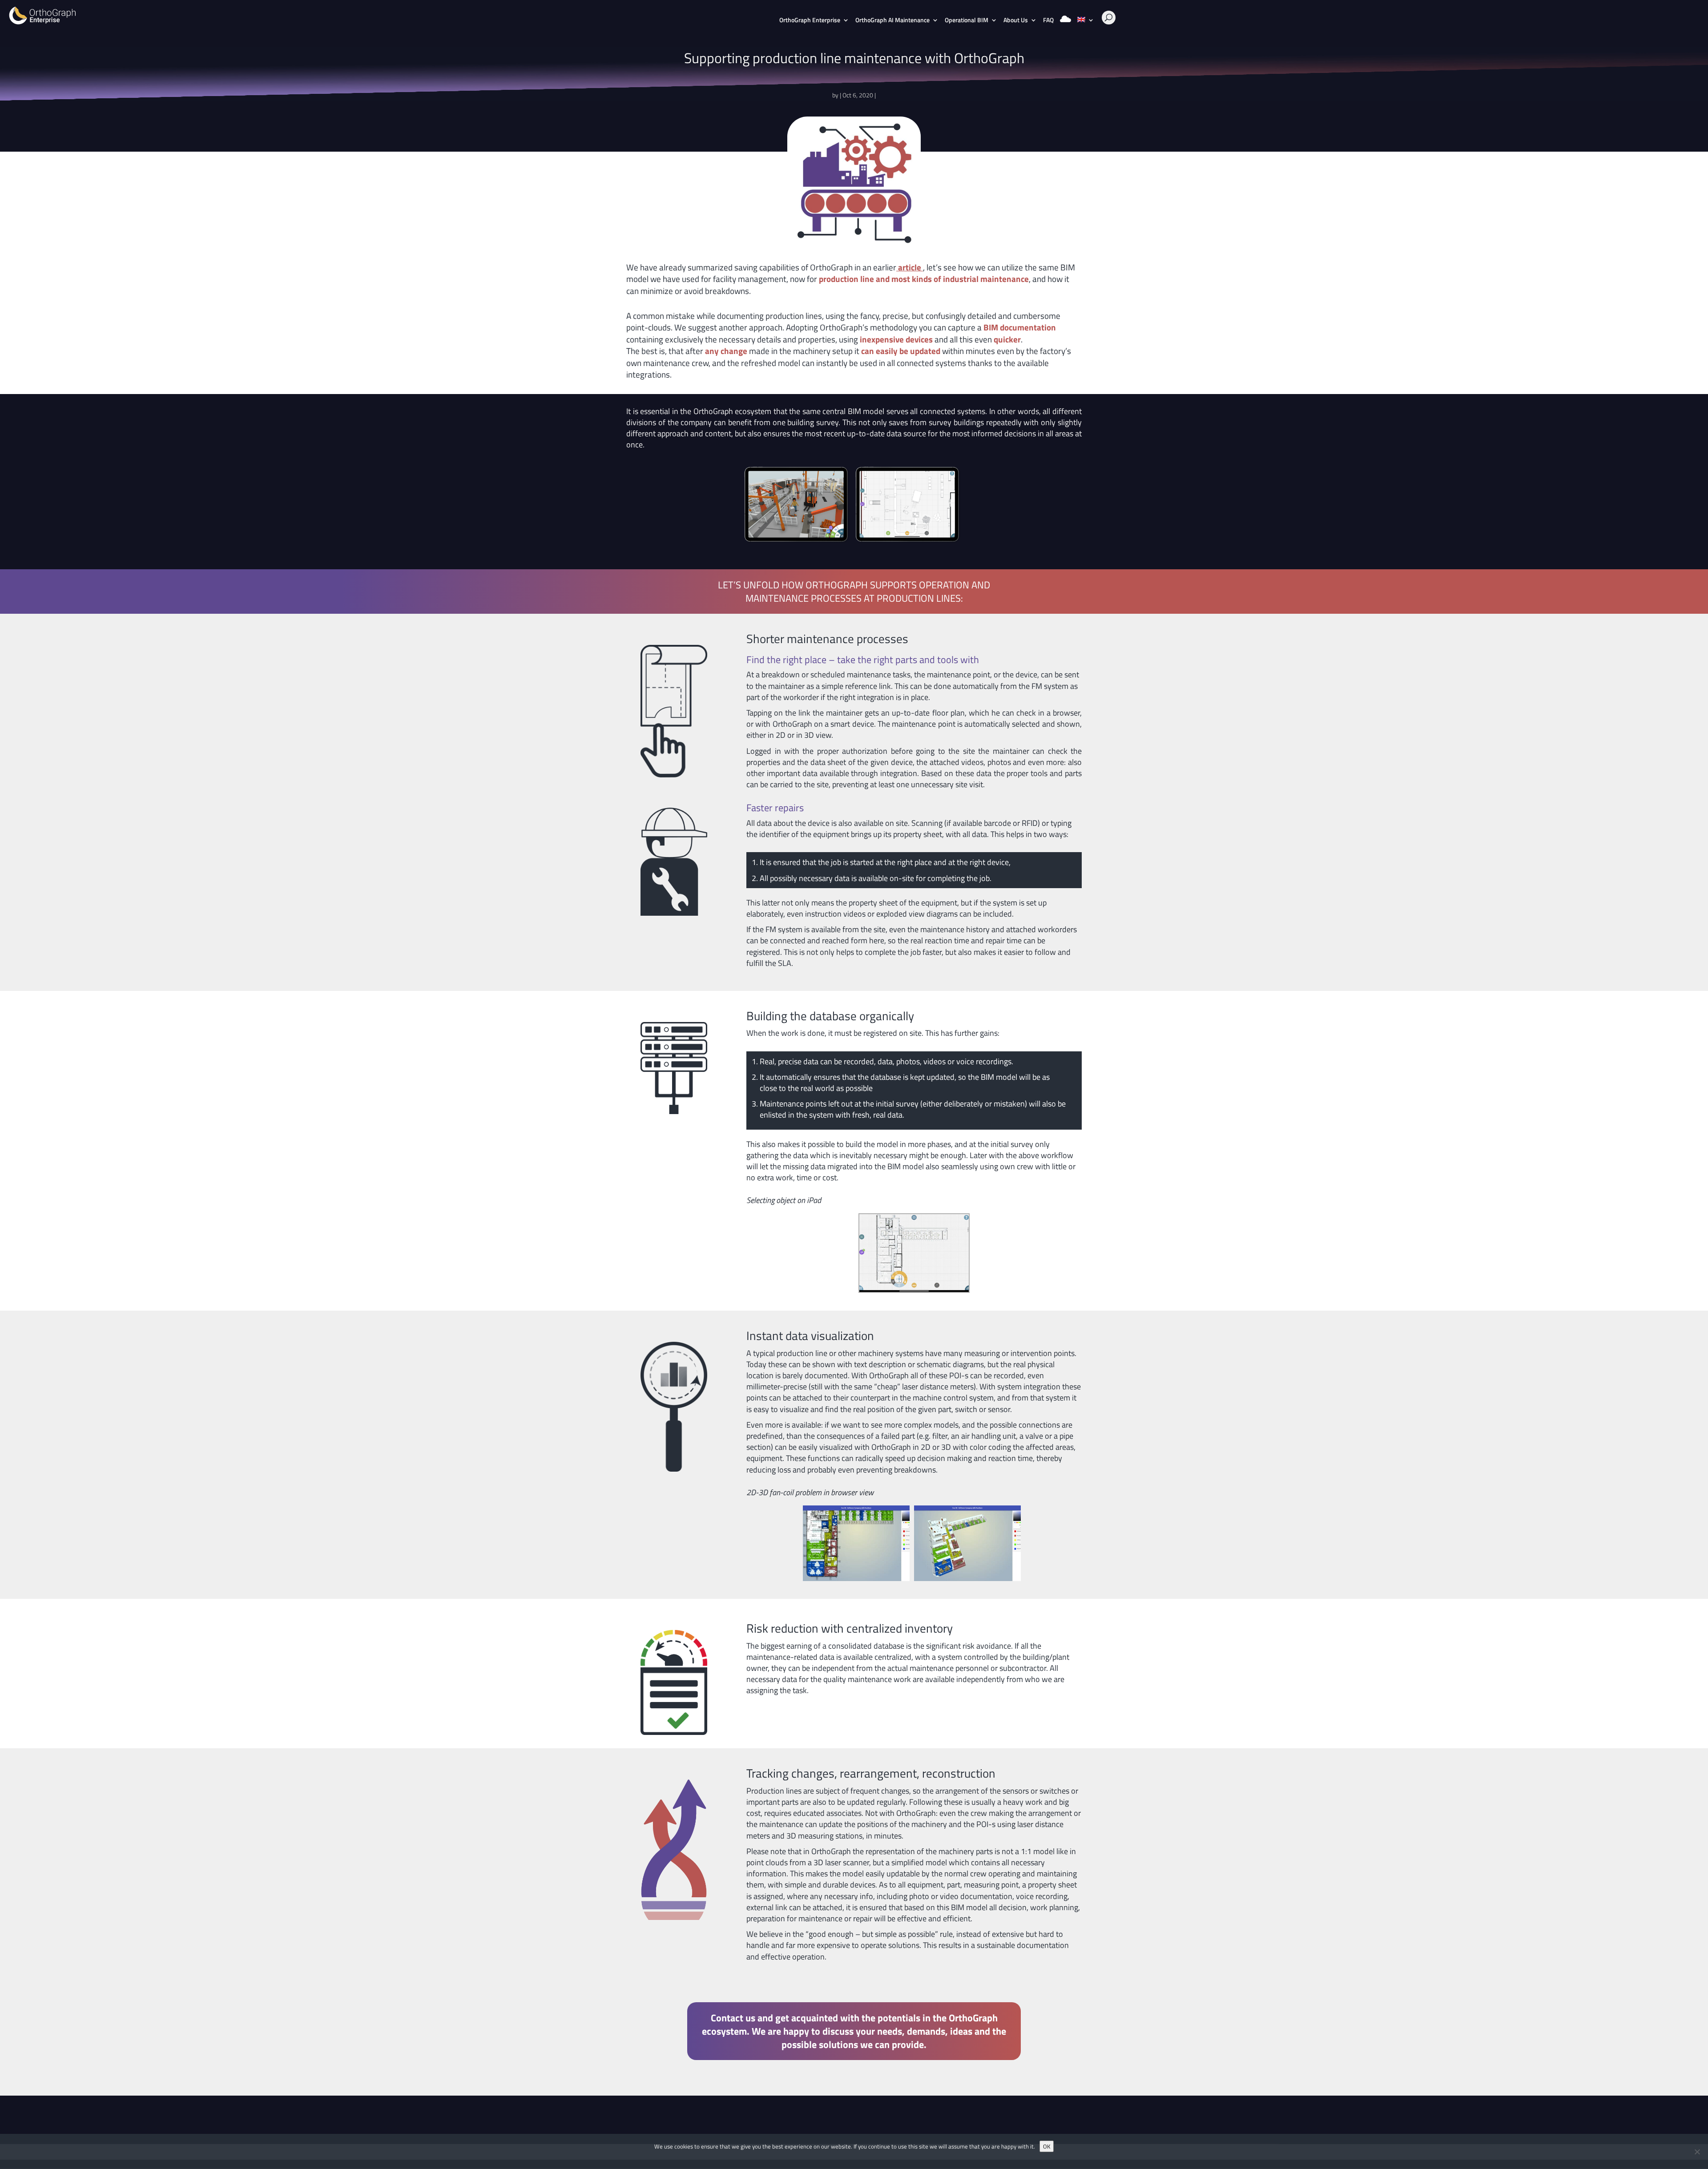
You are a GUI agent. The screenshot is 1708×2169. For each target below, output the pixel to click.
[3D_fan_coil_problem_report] (967, 1581)
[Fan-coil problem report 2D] (856, 1581)
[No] (1697, 2152)
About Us (1016, 21)
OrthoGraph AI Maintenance (892, 21)
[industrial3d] (796, 542)
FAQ (1048, 21)
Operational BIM (967, 21)
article (910, 267)
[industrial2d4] (907, 542)
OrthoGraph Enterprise (810, 21)
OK (1047, 2146)
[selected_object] (914, 1292)
